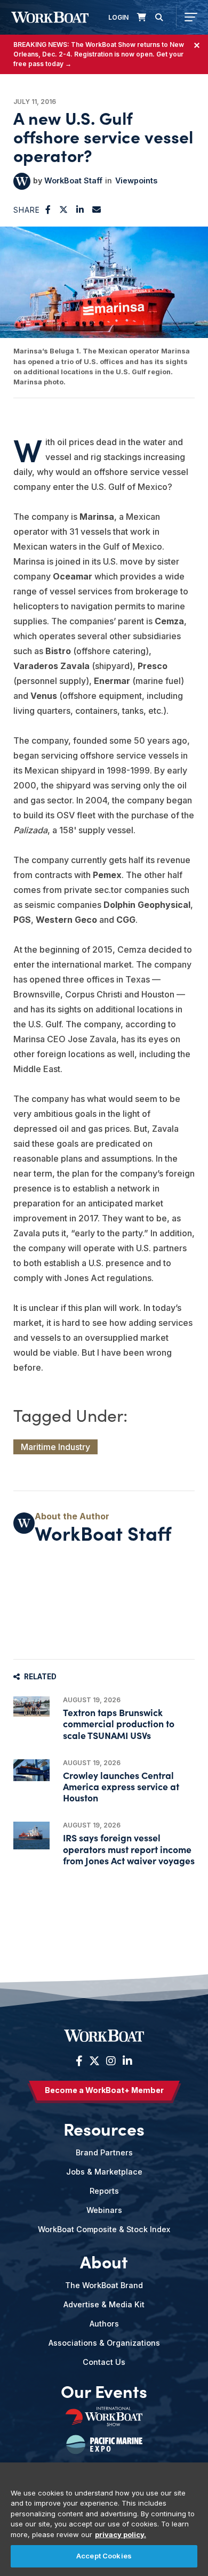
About (104, 2261)
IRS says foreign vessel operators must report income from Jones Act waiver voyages (129, 1849)
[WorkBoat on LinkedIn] (126, 2061)
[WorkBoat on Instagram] (111, 2061)
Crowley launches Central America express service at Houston (121, 1786)
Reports (104, 2191)
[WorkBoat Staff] (22, 181)
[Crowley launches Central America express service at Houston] (31, 1770)
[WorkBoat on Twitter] (94, 2061)
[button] (48, 210)
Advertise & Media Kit (104, 2304)
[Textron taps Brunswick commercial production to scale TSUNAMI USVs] (31, 1706)
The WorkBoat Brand (104, 2285)
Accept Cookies (104, 2556)
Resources (104, 2129)
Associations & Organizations (104, 2343)
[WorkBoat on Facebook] (79, 2061)
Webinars (104, 2210)
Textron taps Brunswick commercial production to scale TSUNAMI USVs (119, 1723)
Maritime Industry (55, 1447)
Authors (104, 2324)
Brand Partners (104, 2152)
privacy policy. (121, 2534)
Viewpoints (136, 180)
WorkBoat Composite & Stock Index (104, 2229)
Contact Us (104, 2362)
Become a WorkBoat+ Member (104, 2090)
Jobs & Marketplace (104, 2172)
